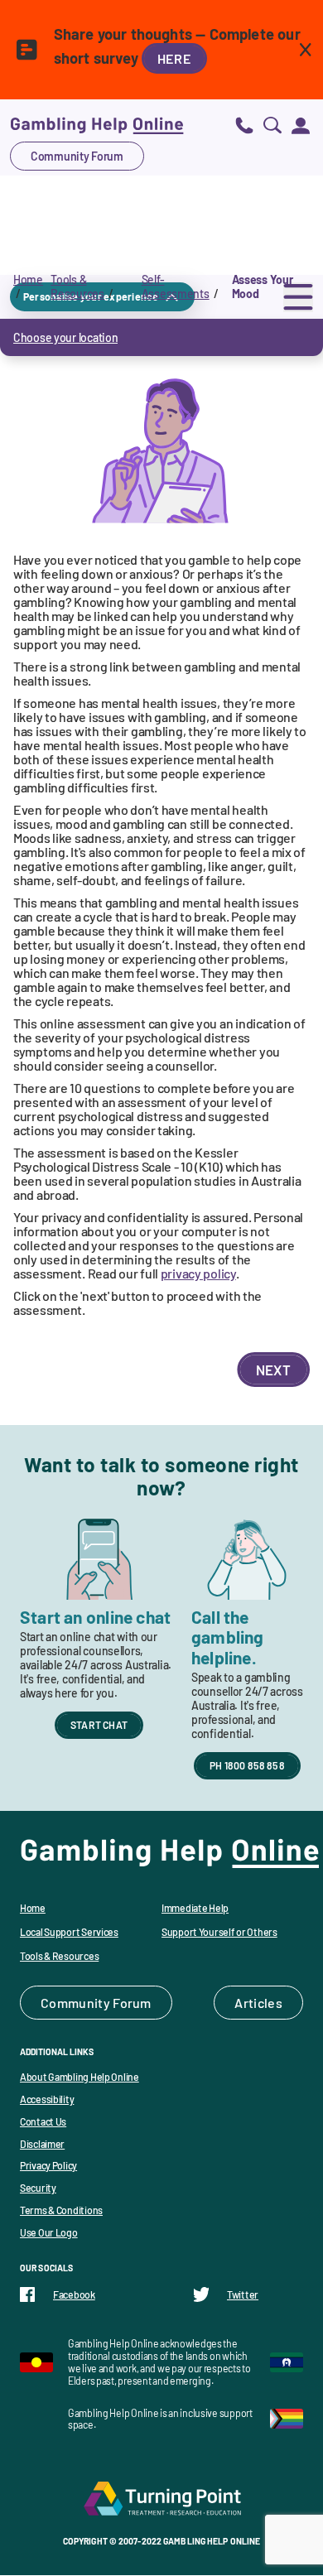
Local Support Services (69, 1932)
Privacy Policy (48, 2165)
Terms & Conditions (61, 2210)
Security (38, 2188)
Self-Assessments (176, 286)
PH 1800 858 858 (247, 1765)
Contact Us (43, 2121)
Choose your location (65, 337)
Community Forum (77, 156)
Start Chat (99, 1725)
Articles (258, 2003)
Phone (244, 125)
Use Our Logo (49, 2232)
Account (301, 125)
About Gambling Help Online (80, 2077)
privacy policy (198, 1273)
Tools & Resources (77, 286)
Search (272, 125)
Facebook (74, 2294)
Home (28, 279)
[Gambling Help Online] (97, 125)
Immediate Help (195, 1908)
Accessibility (47, 2099)
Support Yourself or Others (219, 1932)
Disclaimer (42, 2144)
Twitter (243, 2294)
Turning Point (161, 2498)
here (174, 58)
